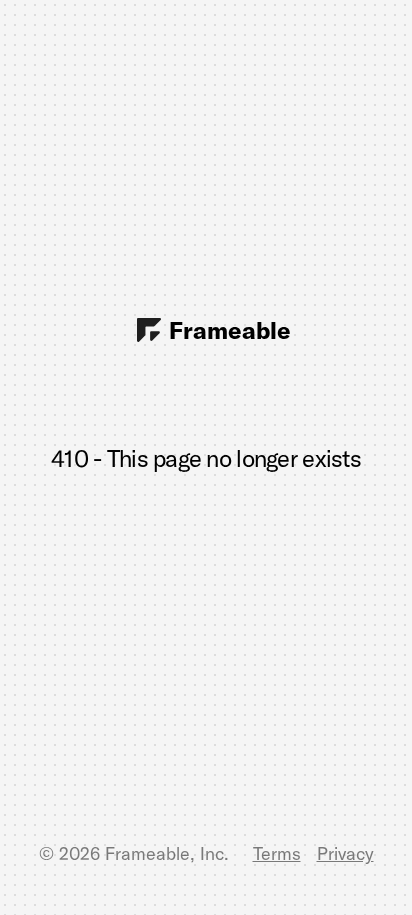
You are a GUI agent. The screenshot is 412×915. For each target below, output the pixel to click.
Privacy (345, 853)
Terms (277, 853)
